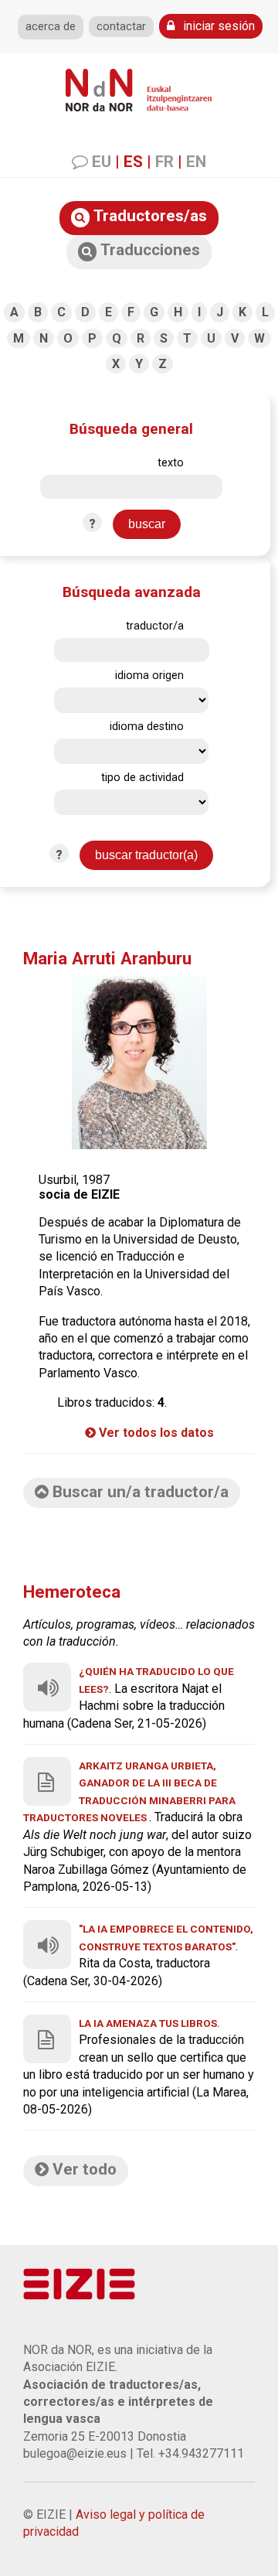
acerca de (51, 27)
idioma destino (147, 727)
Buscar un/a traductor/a (139, 1492)
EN (196, 162)
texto (171, 463)
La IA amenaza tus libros (148, 2023)
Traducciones (148, 250)
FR (164, 162)
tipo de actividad (142, 778)
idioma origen (149, 676)
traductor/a (155, 626)
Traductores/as (148, 216)
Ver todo (83, 2169)
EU (102, 162)
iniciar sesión (217, 26)
